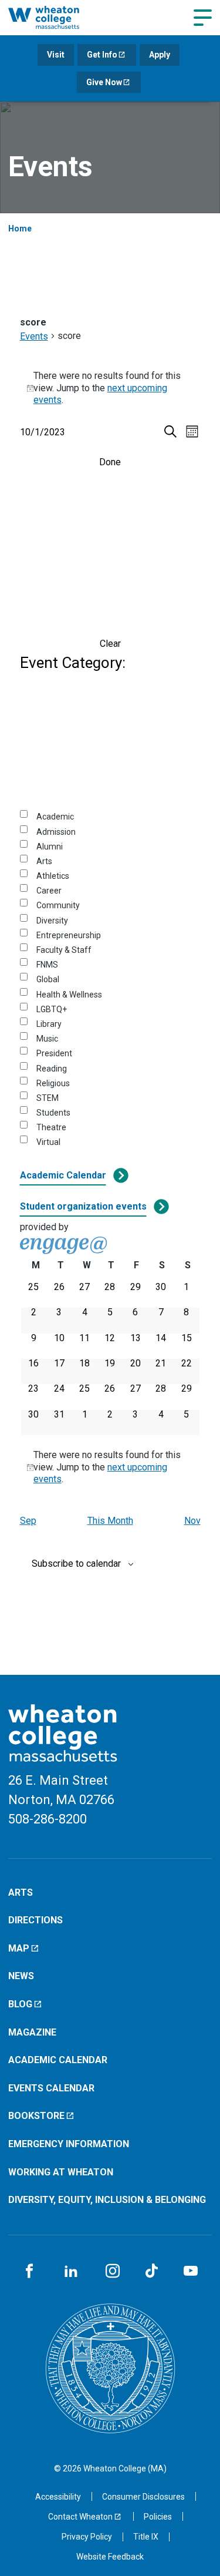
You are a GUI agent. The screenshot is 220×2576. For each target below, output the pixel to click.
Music (47, 1039)
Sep (28, 1521)
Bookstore (36, 2116)
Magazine (32, 2032)
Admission (56, 832)
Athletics (53, 876)
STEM (48, 1098)
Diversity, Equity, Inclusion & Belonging (107, 2200)
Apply (160, 55)
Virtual (48, 1142)
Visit (56, 55)
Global (48, 979)
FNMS (47, 965)
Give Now (104, 82)
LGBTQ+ (52, 1009)
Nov (192, 1521)
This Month (110, 1521)
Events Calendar (51, 2088)
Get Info (102, 55)
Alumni (50, 847)
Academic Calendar (63, 1175)
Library (49, 1024)
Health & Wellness (69, 995)
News (21, 1976)
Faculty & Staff (64, 950)
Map (19, 1948)
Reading (52, 1069)
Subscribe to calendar (76, 1564)
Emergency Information (69, 2144)
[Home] (56, 17)
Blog (20, 2004)
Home (20, 229)
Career (49, 891)
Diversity (52, 921)
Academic (55, 817)
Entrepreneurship (69, 935)
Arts (44, 861)
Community (58, 905)
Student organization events (83, 1206)
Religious (53, 1083)
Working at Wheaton (61, 2172)
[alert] (110, 388)
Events (34, 336)
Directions (35, 1920)
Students (53, 1113)
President (54, 1053)
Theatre (51, 1127)
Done (110, 462)
